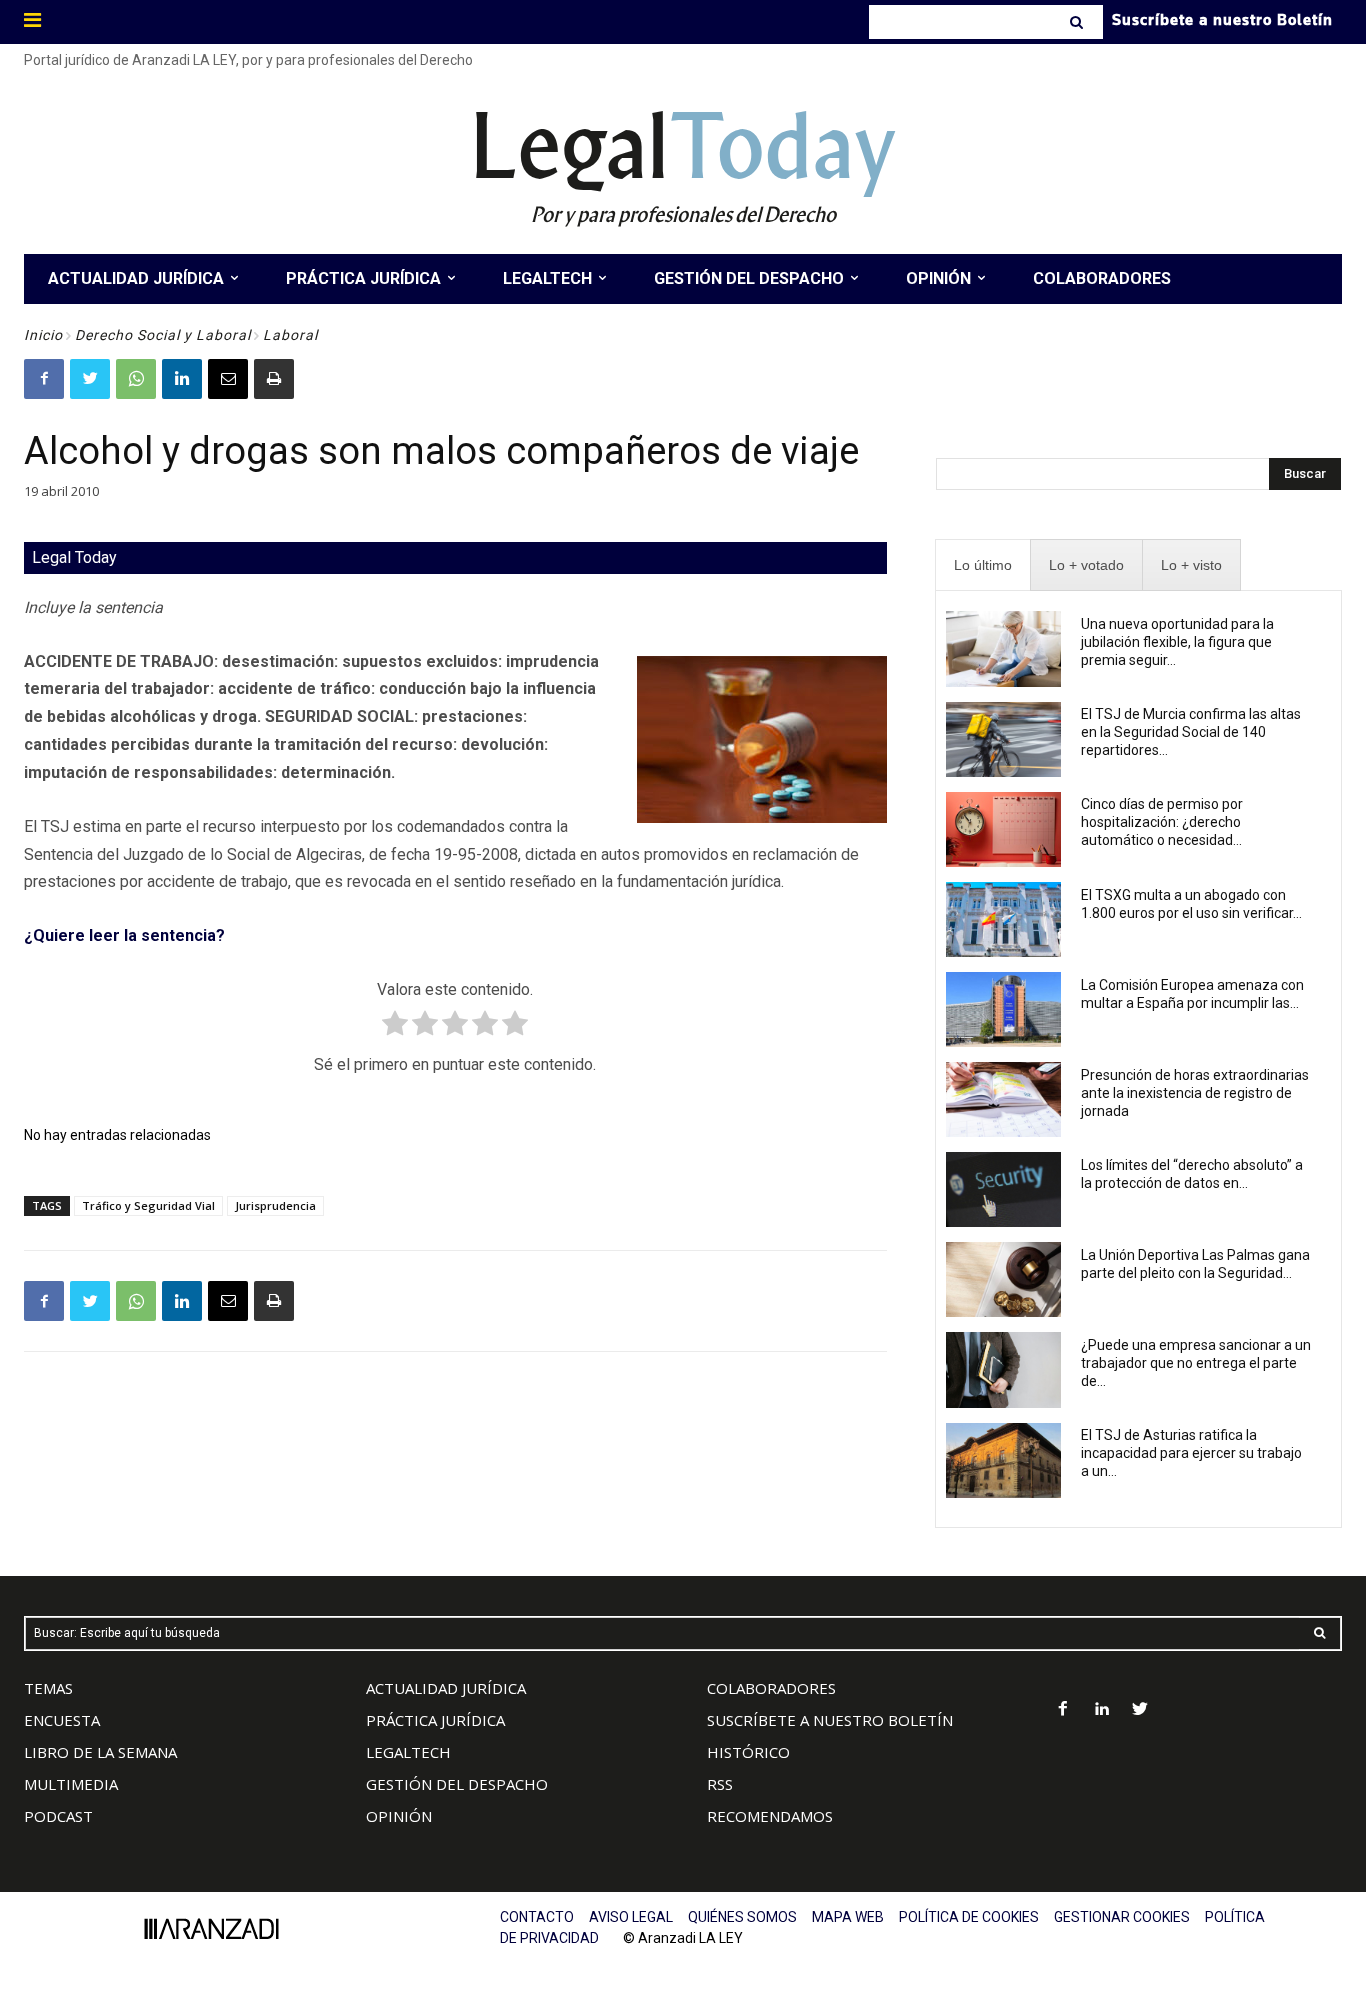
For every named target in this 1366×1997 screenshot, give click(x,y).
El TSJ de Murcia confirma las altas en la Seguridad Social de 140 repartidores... (1191, 732)
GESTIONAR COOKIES (1122, 1917)
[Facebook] (44, 379)
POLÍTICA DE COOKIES (969, 1917)
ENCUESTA (62, 1720)
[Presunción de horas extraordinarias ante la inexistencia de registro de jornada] (1004, 1099)
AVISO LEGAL (631, 1917)
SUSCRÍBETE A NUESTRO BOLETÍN (830, 1720)
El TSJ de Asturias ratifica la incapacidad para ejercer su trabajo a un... (1191, 1453)
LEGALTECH (408, 1752)
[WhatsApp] (136, 379)
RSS (720, 1784)
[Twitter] (90, 379)
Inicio (43, 335)
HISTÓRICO (748, 1752)
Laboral (290, 335)
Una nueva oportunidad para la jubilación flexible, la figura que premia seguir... (1177, 642)
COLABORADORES (771, 1688)
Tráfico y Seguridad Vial (148, 1205)
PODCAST (58, 1816)
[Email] (228, 379)
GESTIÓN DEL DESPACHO (457, 1784)
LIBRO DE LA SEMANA (100, 1752)
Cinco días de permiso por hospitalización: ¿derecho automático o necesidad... (1162, 822)
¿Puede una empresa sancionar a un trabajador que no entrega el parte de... (1196, 1363)
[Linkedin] (182, 379)
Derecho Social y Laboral (163, 335)
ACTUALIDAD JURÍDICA (446, 1688)
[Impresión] (274, 379)
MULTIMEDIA (71, 1784)
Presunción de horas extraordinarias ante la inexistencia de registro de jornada (1195, 1093)
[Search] (1078, 22)
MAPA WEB (848, 1917)
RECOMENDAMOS (770, 1816)
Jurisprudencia (275, 1205)
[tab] (983, 565)
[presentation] (983, 565)
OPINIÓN (399, 1816)
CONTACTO (537, 1917)
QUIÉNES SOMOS (742, 1917)
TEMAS (48, 1688)
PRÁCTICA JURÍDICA (435, 1720)
